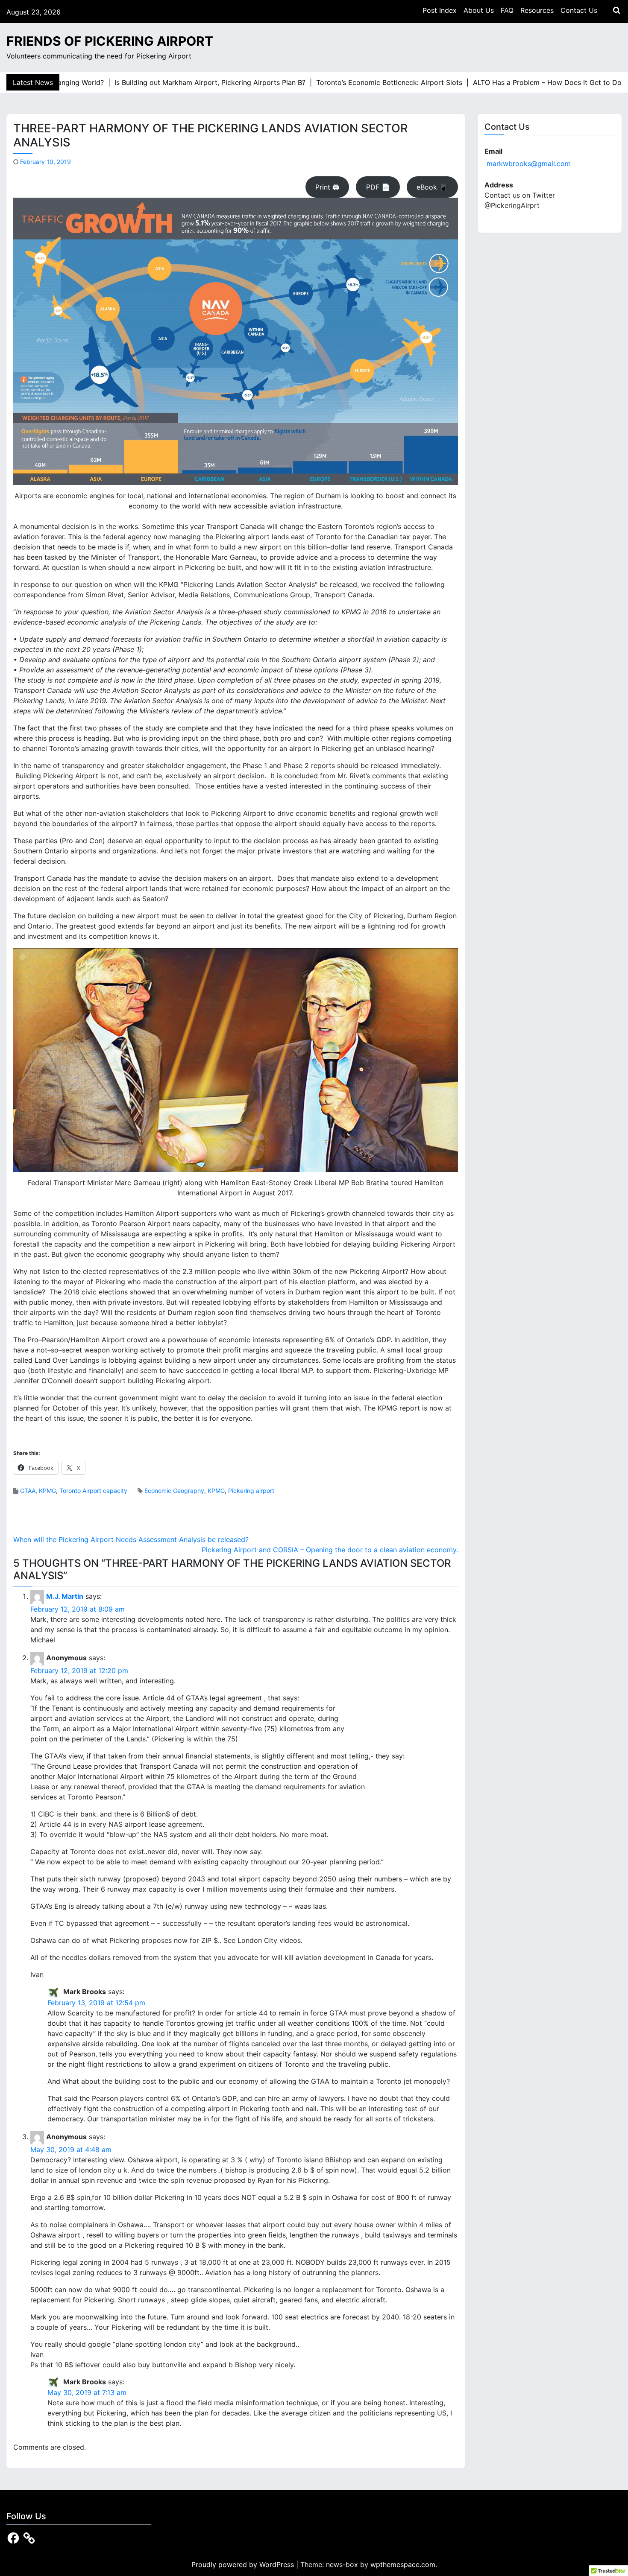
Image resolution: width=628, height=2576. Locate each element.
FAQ (507, 10)
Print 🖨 (327, 187)
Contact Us (579, 10)
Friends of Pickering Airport (110, 41)
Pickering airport (251, 1491)
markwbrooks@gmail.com (529, 164)
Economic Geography (174, 1491)
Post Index (440, 10)
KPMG (47, 1491)
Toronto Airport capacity (93, 1491)
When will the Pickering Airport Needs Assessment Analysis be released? (131, 1539)
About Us (479, 10)
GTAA (28, 1491)
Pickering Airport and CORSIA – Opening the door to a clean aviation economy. (330, 1550)
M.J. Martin (65, 1596)
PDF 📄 (378, 187)
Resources (537, 10)
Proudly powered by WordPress (244, 2564)
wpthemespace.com (403, 2564)
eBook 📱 (432, 187)
